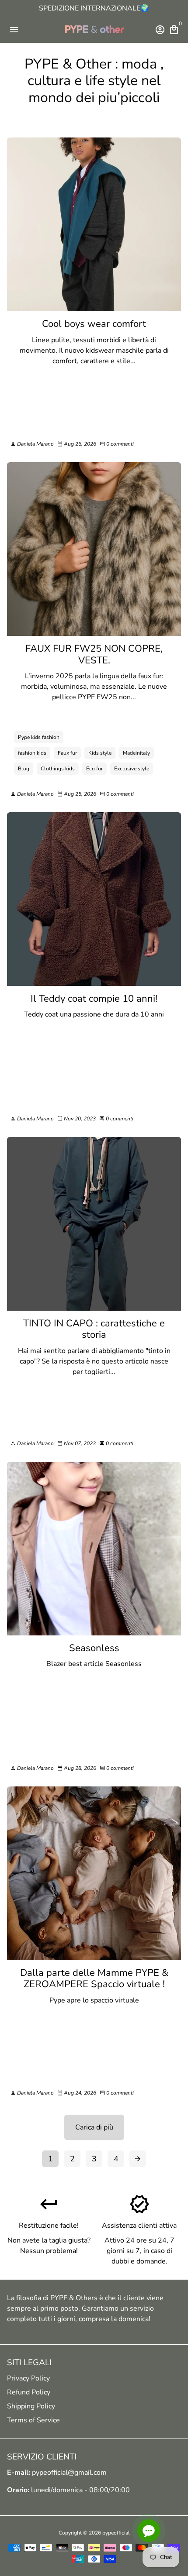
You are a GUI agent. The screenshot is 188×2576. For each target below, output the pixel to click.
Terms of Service (33, 2420)
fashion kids (32, 753)
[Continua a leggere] (94, 224)
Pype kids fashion (39, 737)
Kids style (100, 753)
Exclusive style (132, 769)
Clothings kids (58, 769)
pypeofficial (116, 2533)
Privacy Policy (28, 2378)
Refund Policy (29, 2392)
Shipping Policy (31, 2406)
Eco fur (94, 769)
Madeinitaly (136, 753)
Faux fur (67, 753)
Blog (24, 769)
